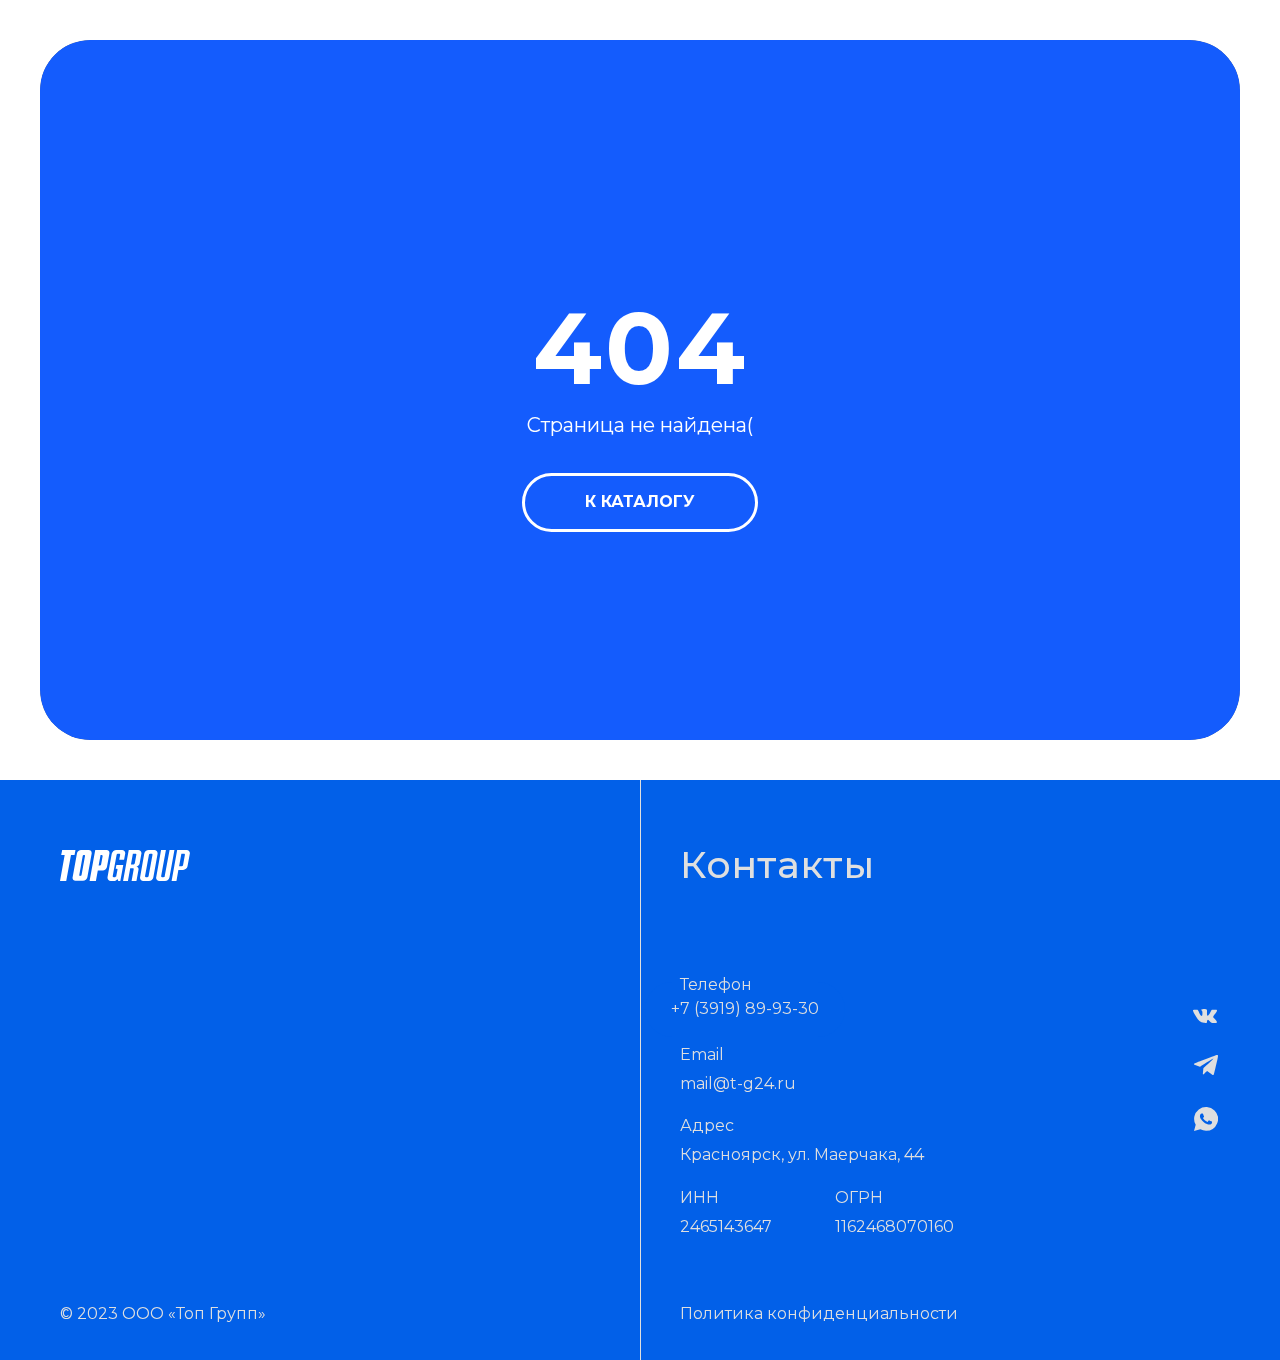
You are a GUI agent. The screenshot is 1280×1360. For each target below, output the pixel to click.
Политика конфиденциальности (819, 1313)
